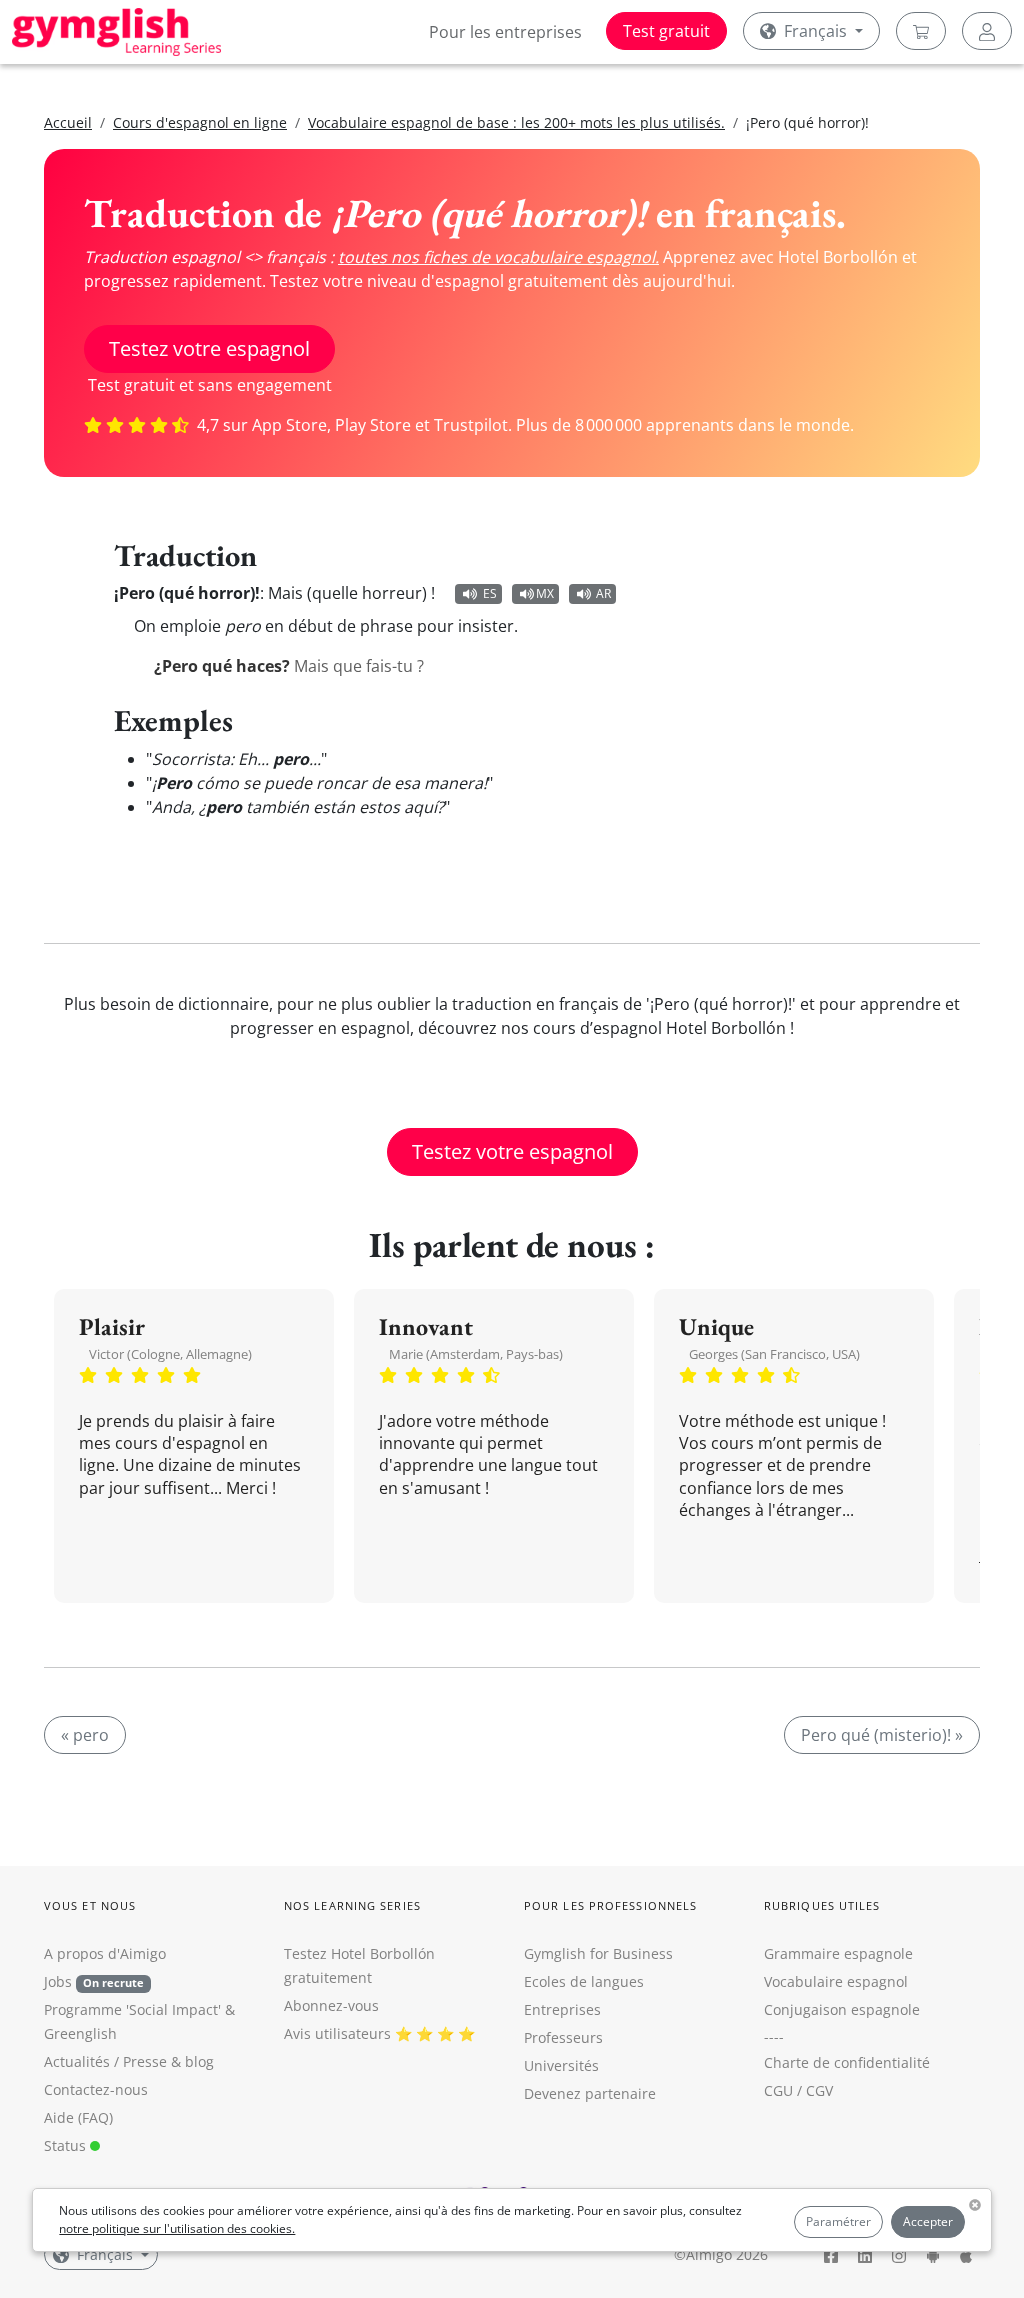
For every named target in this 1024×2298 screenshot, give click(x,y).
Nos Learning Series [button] (352, 1905)
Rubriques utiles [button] (822, 1905)
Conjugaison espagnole (842, 2009)
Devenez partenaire (590, 2093)
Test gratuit (666, 31)
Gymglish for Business (598, 1953)
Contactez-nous (96, 2089)
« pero (85, 1735)
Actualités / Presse (105, 2061)
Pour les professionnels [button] (610, 1905)
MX (545, 593)
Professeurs (563, 2037)
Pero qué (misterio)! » (882, 1735)
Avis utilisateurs (337, 2033)
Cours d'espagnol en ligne (200, 122)
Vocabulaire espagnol (836, 1981)
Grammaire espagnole (838, 1953)
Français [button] (815, 31)
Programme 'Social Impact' (132, 2009)
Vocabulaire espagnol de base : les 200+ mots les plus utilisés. (516, 122)
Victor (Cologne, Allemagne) (170, 1354)
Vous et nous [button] (90, 1905)
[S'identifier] (987, 31)
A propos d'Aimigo (105, 1953)
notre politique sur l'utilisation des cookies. (177, 2228)
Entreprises (562, 2009)
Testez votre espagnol (209, 348)
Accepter (928, 2221)
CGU (778, 2090)
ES (490, 593)
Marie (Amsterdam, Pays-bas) (476, 1354)
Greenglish (80, 2033)
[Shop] (921, 31)
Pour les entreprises (505, 32)
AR (603, 593)
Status (67, 2145)
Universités (561, 2065)
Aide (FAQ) (78, 2117)
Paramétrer (838, 2221)
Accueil (68, 122)
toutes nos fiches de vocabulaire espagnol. (498, 257)
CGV (819, 2090)
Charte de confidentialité (847, 2062)
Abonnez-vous (331, 2005)
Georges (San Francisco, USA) (774, 1354)
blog (199, 2061)
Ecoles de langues (584, 1981)
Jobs (94, 1981)
